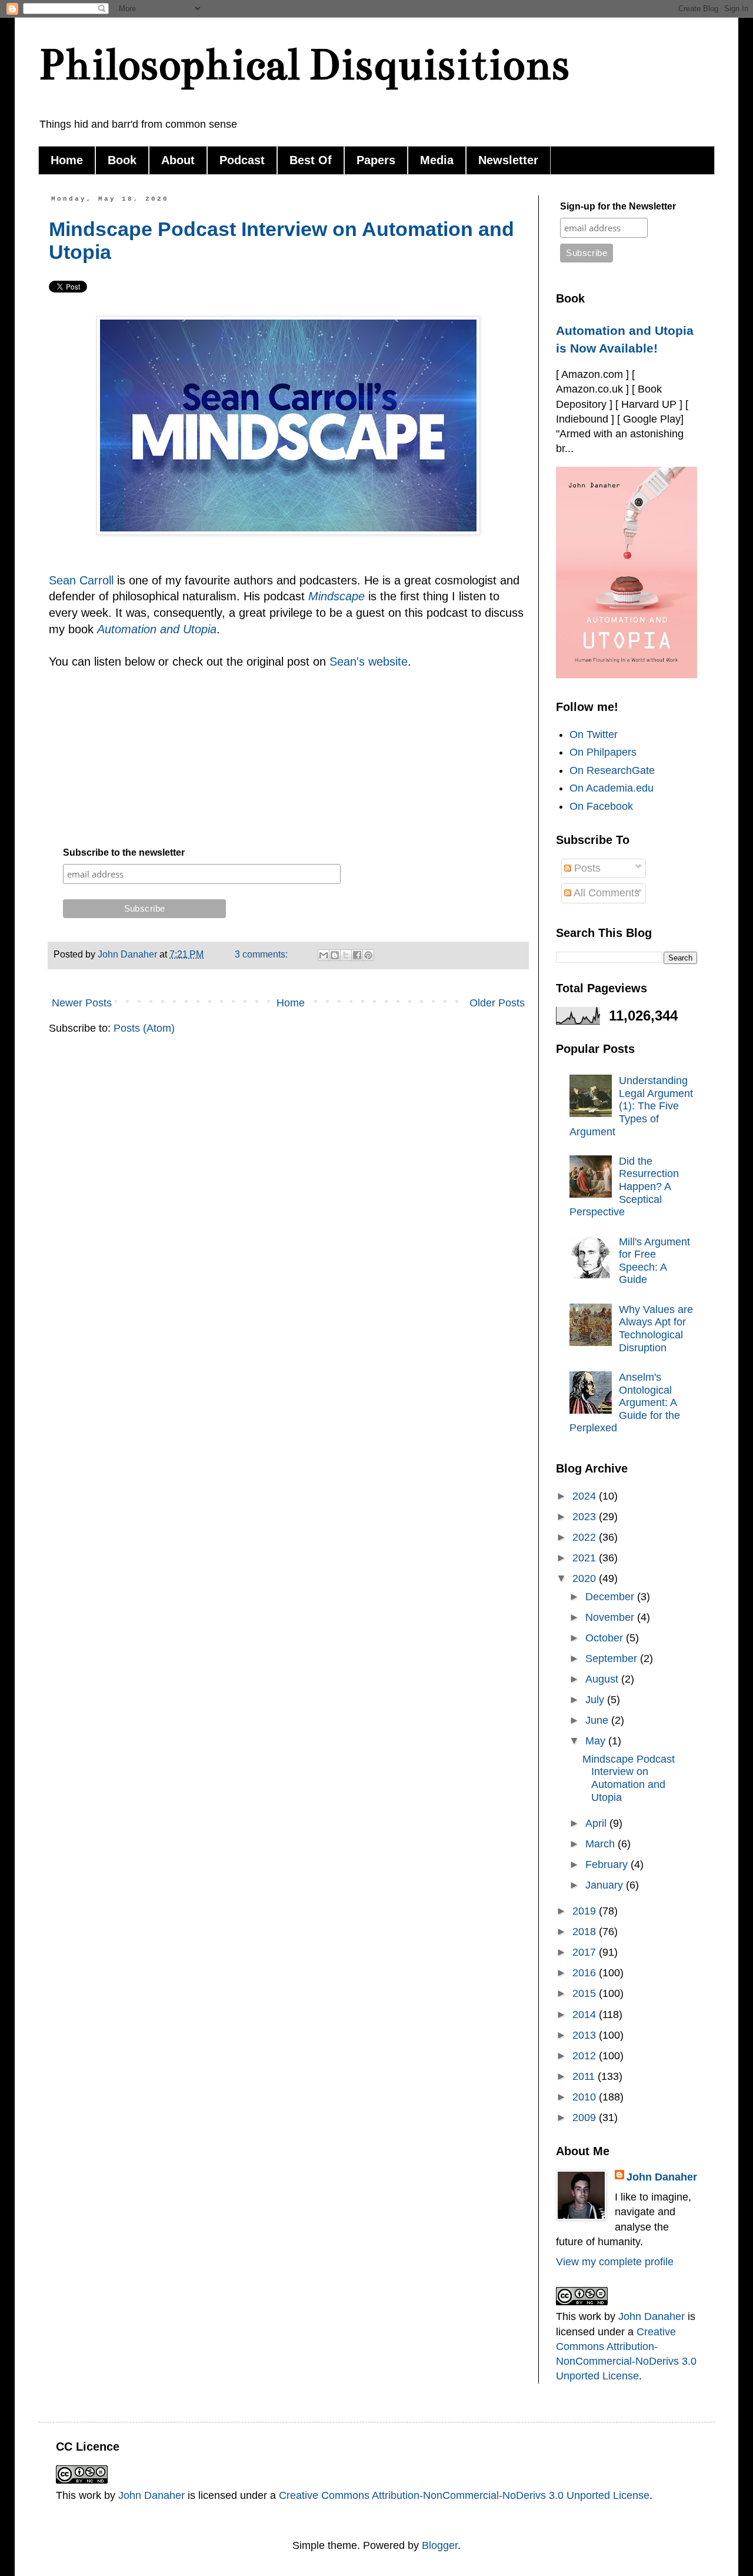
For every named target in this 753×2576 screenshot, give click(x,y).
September (613, 1658)
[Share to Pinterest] (368, 955)
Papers (376, 160)
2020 (586, 1578)
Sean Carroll (83, 580)
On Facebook (601, 806)
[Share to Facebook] (357, 955)
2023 (586, 1517)
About (178, 160)
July (596, 1700)
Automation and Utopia (157, 629)
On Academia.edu (612, 788)
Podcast (242, 160)
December (611, 1597)
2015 (586, 1993)
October (606, 1638)
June (598, 1720)
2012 (586, 2056)
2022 (586, 1537)
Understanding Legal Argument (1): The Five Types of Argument (631, 1106)
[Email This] (324, 955)
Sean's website (369, 662)
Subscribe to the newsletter (124, 852)
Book (122, 160)
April (597, 1823)
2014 (586, 2015)
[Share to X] (346, 955)
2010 (586, 2097)
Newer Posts (82, 1003)
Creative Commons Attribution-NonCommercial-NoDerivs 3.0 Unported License (464, 2495)
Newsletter (508, 160)
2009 (586, 2118)
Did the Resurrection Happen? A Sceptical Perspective (624, 1186)
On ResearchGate (612, 770)
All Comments (605, 893)
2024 (586, 1496)
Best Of (311, 160)
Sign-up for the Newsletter (618, 206)
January (606, 1885)
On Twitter (594, 734)
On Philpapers (603, 752)
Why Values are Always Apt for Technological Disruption (656, 1329)
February (608, 1864)
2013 (586, 2035)
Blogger (440, 2545)
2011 (585, 2076)
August (603, 1679)
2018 (586, 1932)
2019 (586, 1911)
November (611, 1617)
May (597, 1741)
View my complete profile (615, 2262)
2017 (586, 1952)
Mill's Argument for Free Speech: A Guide (654, 1261)
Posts (586, 868)
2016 (586, 1973)
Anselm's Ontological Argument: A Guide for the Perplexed (625, 1402)
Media (437, 160)
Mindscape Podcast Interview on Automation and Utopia (629, 1778)
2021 (586, 1558)
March (602, 1844)
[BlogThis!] (335, 955)
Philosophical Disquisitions (304, 64)
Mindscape (336, 596)
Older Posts (497, 1003)
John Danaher (662, 2177)
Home (67, 160)
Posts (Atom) (144, 1028)
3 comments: (262, 954)
